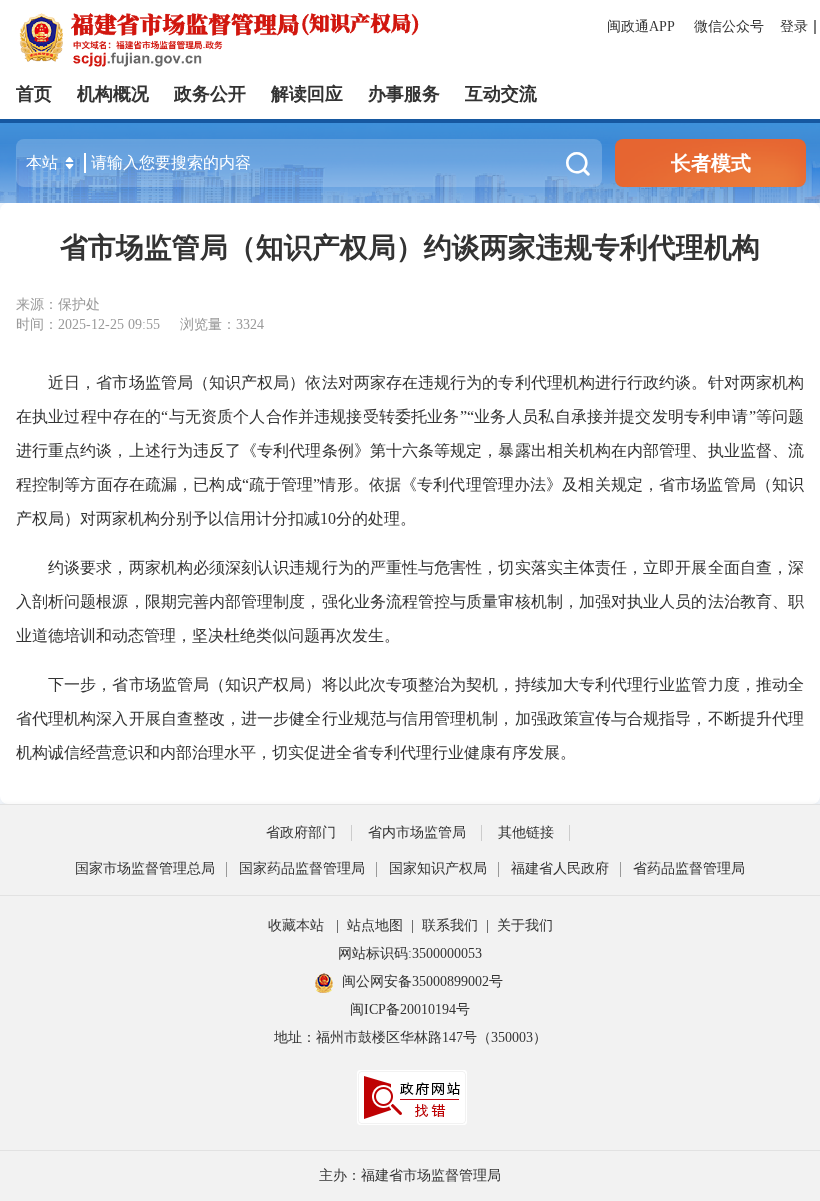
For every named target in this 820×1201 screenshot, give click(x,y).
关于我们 (525, 925)
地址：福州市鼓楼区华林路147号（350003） (410, 1037)
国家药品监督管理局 (302, 868)
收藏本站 (296, 925)
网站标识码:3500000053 (410, 953)
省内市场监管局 (417, 832)
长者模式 (711, 163)
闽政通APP (642, 26)
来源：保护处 (58, 304)
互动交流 (501, 94)
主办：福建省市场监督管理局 (410, 1175)
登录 (794, 26)
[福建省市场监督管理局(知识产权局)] (328, 38)
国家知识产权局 (438, 868)
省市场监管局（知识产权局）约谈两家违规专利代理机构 (410, 247)
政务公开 (210, 94)
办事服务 (404, 94)
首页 (34, 94)
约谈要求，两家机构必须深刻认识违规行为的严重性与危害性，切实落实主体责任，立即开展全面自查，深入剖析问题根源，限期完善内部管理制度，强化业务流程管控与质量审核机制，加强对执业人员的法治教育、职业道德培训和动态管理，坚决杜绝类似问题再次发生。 (410, 601)
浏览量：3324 (222, 324)
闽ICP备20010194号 (410, 1009)
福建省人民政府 (560, 868)
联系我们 (450, 925)
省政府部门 (301, 832)
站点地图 (375, 925)
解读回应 (307, 94)
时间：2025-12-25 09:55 (88, 324)
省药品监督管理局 (689, 868)
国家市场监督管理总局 (145, 868)
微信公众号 (729, 26)
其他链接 (526, 832)
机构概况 (113, 94)
